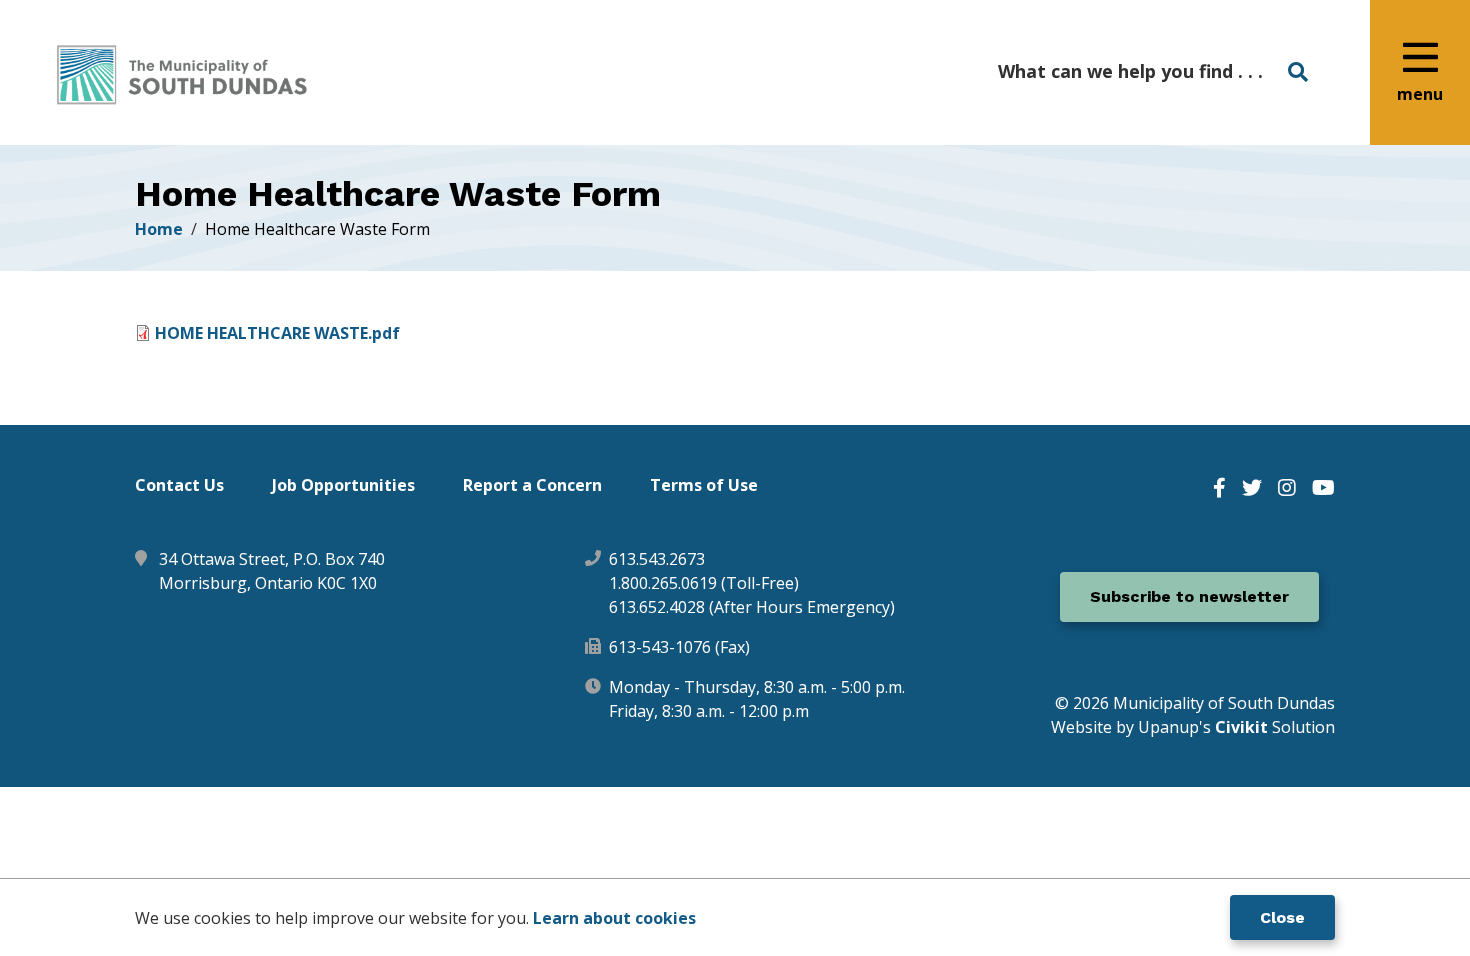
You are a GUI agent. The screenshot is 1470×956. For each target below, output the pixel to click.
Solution (1275, 727)
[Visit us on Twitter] (1252, 487)
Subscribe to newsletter (1189, 596)
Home (159, 229)
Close (1282, 917)
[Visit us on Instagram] (1287, 487)
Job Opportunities (343, 485)
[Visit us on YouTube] (1323, 487)
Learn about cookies (614, 918)
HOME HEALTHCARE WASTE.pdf (277, 333)
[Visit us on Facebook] (1219, 487)
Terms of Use (704, 485)
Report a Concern (532, 485)
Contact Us (179, 485)
